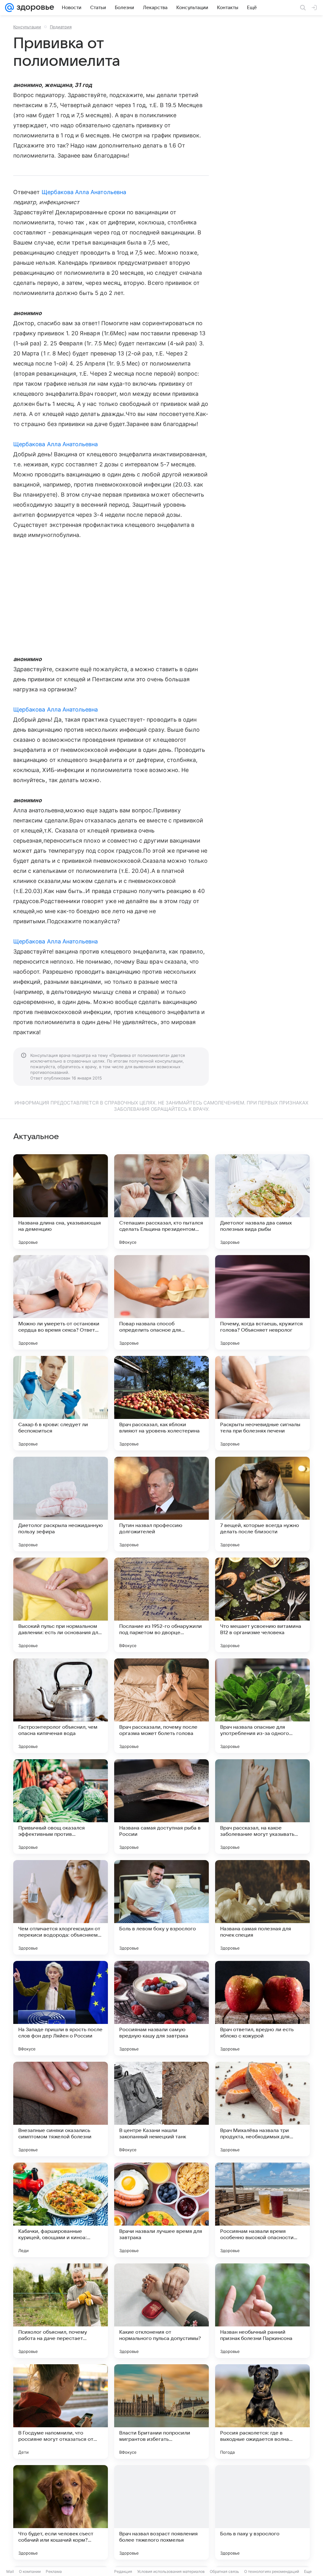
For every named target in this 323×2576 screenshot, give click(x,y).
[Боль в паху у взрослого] (262, 2512)
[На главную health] (34, 8)
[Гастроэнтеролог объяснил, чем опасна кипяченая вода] (61, 1706)
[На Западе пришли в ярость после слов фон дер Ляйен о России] (61, 2008)
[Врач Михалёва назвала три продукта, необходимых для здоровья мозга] (262, 2109)
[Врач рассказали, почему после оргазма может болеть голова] (161, 1706)
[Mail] (9, 8)
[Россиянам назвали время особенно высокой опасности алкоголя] (262, 2210)
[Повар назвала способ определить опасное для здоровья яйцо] (161, 1302)
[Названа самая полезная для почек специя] (262, 1907)
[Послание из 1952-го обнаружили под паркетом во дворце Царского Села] (161, 1605)
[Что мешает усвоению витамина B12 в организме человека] (262, 1605)
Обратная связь (224, 2571)
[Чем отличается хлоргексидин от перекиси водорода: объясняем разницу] (61, 1907)
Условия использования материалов (171, 2571)
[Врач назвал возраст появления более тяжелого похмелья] (161, 2512)
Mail (10, 2571)
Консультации (27, 27)
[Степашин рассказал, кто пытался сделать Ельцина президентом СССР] (161, 1202)
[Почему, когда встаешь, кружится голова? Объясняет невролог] (262, 1302)
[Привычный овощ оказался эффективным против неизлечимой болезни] (61, 1807)
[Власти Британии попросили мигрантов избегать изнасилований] (161, 2412)
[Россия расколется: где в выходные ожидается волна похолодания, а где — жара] (262, 2412)
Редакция (123, 2571)
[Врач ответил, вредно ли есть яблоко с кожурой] (262, 2008)
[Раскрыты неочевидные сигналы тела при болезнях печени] (262, 1403)
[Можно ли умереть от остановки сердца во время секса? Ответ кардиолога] (61, 1302)
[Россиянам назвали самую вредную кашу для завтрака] (161, 2008)
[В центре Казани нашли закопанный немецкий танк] (161, 2109)
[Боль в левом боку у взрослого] (161, 1907)
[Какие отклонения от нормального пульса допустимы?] (161, 2311)
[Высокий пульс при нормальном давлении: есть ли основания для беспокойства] (61, 1605)
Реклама (54, 2571)
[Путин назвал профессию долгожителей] (161, 1504)
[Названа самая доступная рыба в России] (161, 1807)
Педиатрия (61, 27)
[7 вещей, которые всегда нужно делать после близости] (262, 1504)
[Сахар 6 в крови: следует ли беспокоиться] (61, 1403)
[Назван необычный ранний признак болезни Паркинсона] (262, 2311)
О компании (30, 2571)
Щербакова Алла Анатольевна (84, 192)
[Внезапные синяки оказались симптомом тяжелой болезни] (61, 2109)
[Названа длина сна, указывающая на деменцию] (61, 1202)
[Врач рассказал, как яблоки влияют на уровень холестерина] (161, 1403)
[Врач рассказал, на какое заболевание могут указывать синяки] (262, 1807)
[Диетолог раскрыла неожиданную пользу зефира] (61, 1504)
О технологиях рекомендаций (272, 2571)
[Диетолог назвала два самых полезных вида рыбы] (262, 1202)
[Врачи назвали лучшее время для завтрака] (161, 2210)
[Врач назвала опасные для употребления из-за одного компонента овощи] (262, 1706)
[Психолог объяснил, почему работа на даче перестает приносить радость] (61, 2311)
